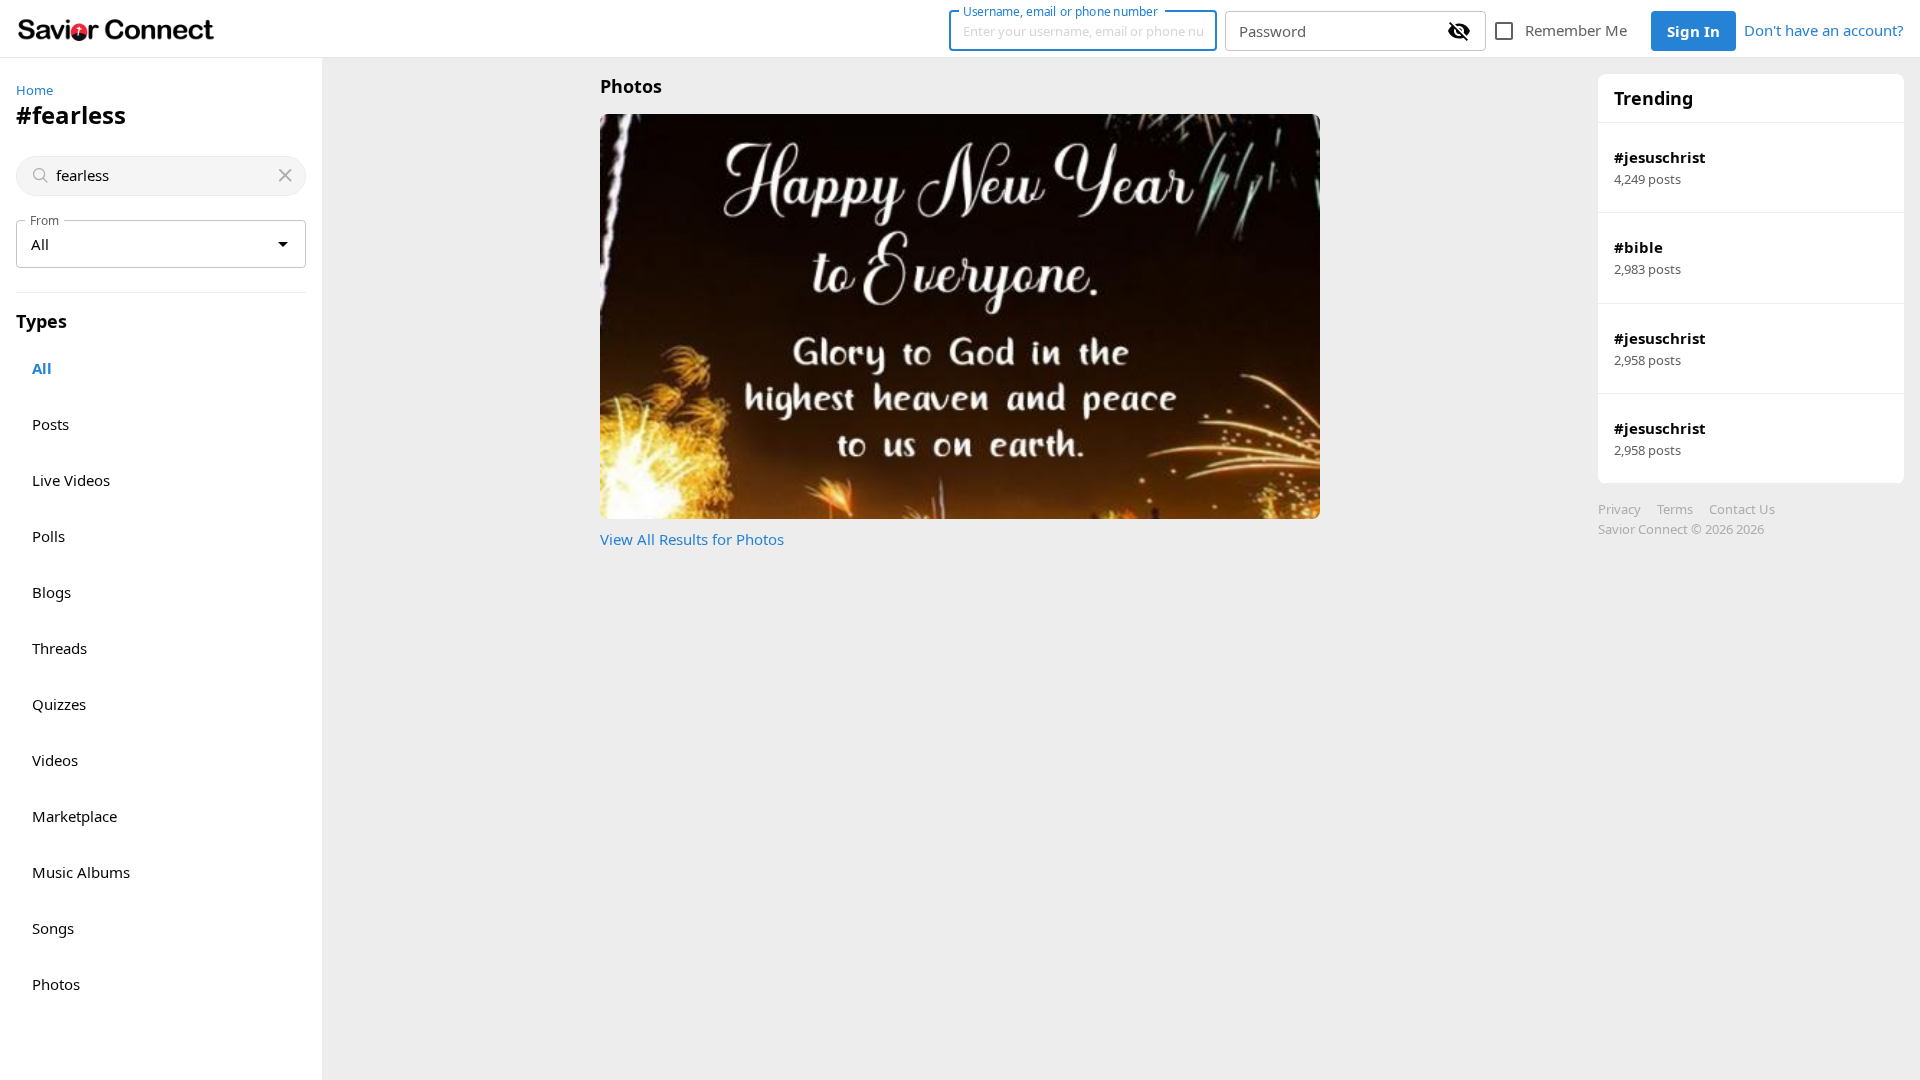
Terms (1675, 509)
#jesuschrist (1660, 157)
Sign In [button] (1693, 31)
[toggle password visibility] (1459, 31)
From (45, 220)
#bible (1638, 247)
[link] (116, 29)
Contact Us (1742, 509)
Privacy (1619, 509)
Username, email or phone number (1060, 11)
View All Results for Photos (692, 539)
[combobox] (163, 175)
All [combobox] (40, 244)
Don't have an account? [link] (1824, 30)
